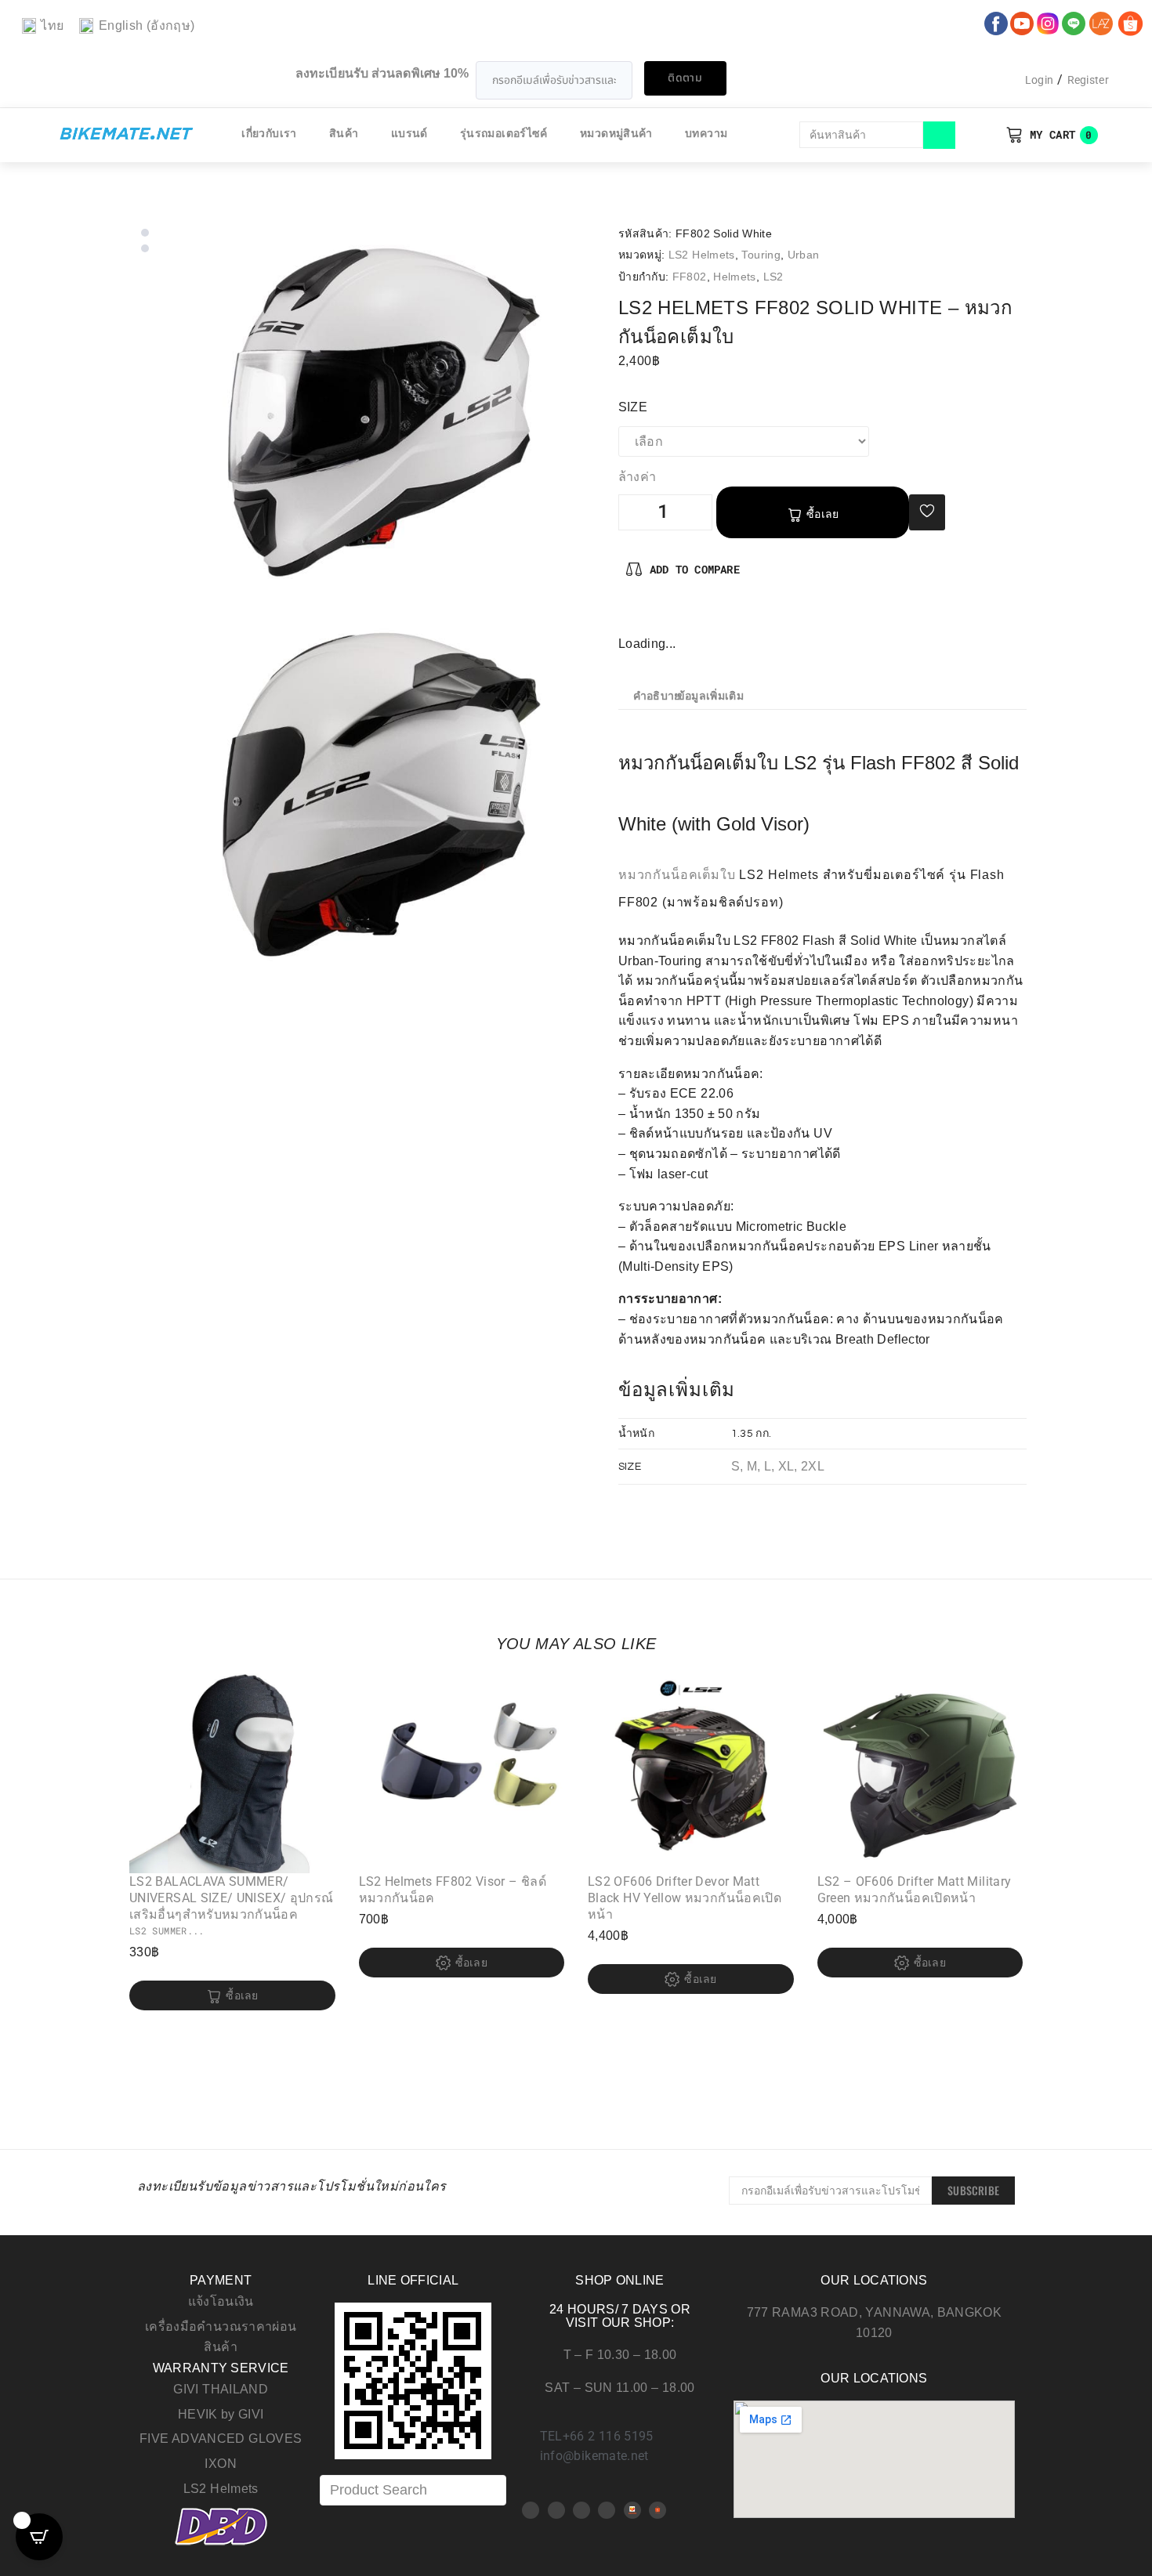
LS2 (773, 277)
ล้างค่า (638, 477)
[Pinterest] (657, 617)
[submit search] (939, 135)
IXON (220, 2464)
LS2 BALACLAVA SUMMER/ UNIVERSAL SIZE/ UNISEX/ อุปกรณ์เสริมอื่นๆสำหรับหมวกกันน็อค (231, 1898)
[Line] (607, 2510)
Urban (804, 255)
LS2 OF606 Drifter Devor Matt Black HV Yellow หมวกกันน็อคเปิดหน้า (685, 1898)
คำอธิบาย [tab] (657, 696)
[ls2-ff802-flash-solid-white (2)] (382, 798)
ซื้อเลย (823, 514)
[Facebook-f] (631, 617)
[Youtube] (556, 2510)
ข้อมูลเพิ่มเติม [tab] (710, 696)
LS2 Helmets (702, 255)
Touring (761, 255)
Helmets (735, 277)
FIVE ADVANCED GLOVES (221, 2439)
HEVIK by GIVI (221, 2414)
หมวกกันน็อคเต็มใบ (677, 875)
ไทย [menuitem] (52, 25)
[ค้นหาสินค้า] (862, 135)
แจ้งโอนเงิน (221, 2301)
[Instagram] (682, 617)
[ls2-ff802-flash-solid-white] (382, 414)
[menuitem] (43, 26)
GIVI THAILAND (221, 2389)
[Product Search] (413, 2490)
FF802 (690, 277)
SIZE (633, 407)
